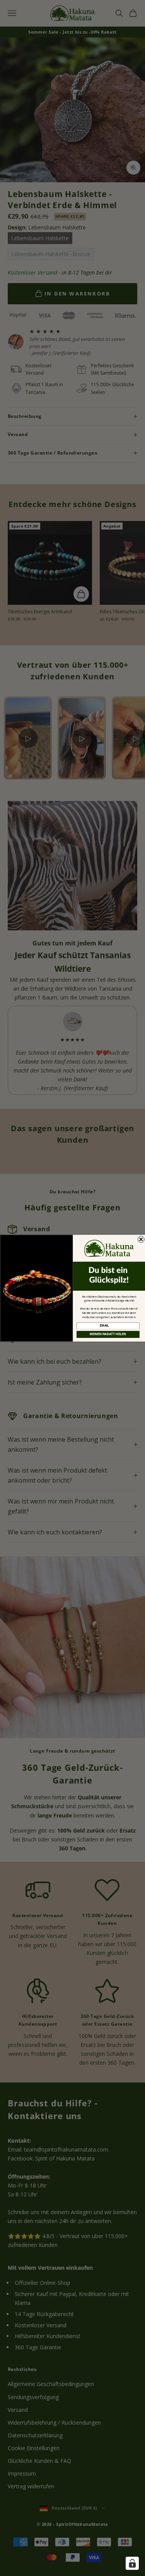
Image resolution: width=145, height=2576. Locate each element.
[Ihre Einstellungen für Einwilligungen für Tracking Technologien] (132, 2563)
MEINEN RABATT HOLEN (108, 1334)
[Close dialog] (141, 1239)
